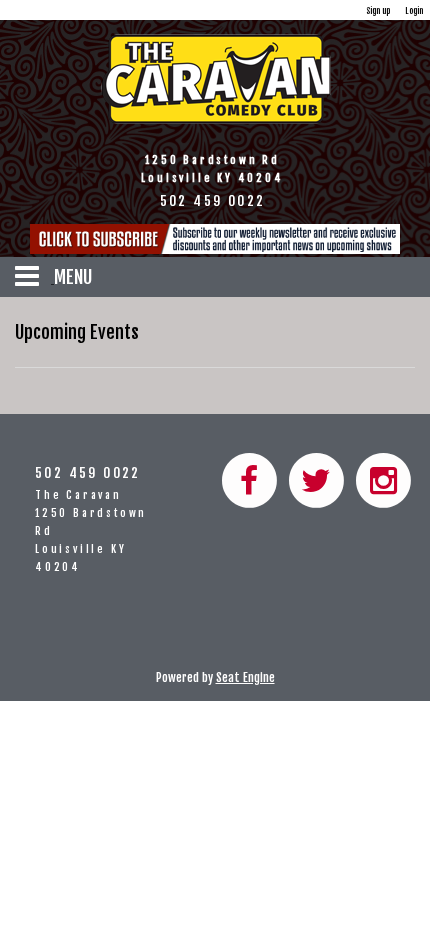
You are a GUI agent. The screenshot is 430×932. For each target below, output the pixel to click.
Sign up (378, 10)
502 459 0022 (88, 472)
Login (414, 10)
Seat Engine (245, 677)
